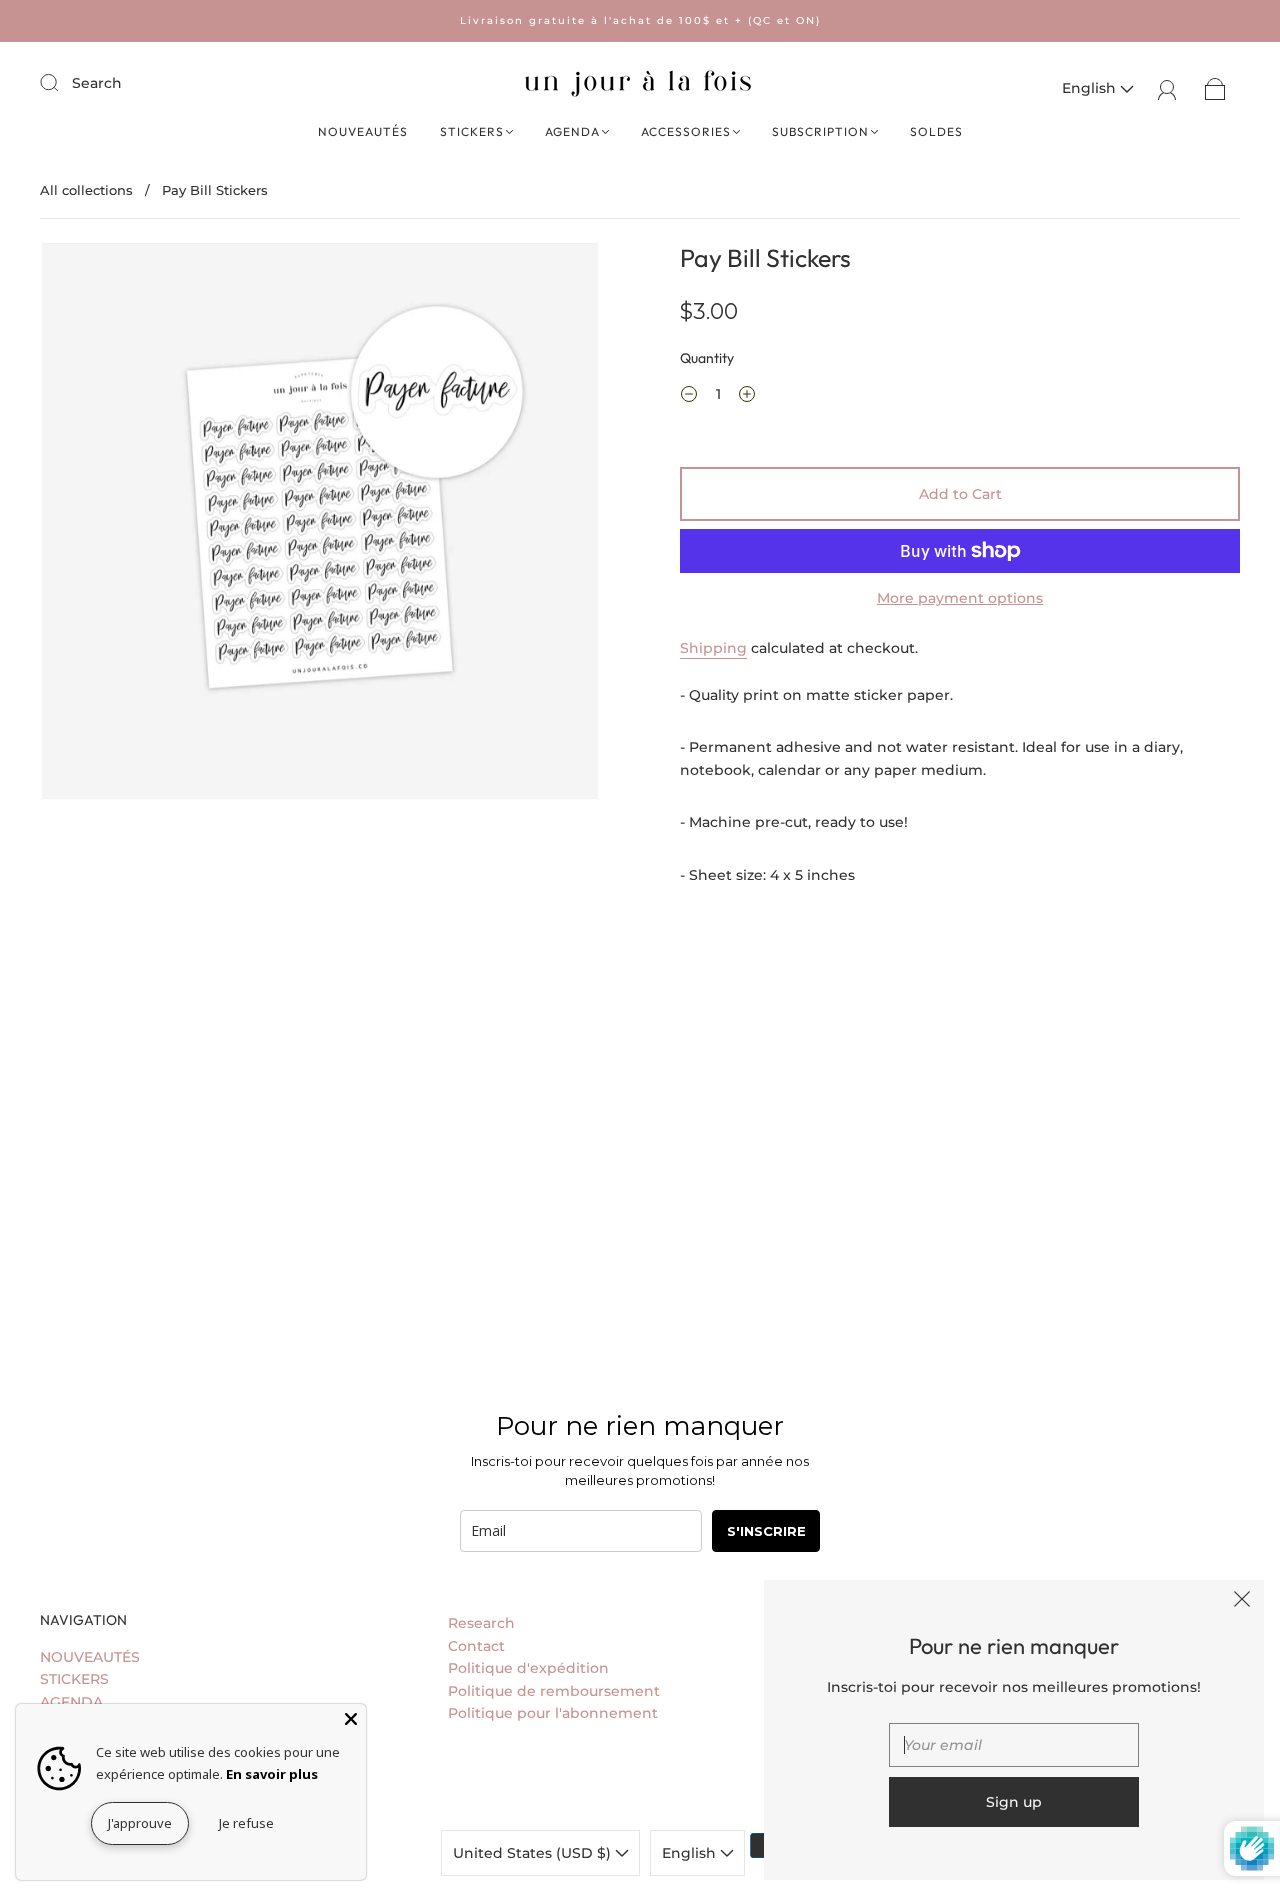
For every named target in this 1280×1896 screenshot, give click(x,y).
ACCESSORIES (686, 131)
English (1091, 88)
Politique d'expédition (528, 1668)
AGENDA (572, 131)
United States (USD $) (534, 1853)
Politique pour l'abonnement (553, 1713)
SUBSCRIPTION (820, 131)
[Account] (1167, 88)
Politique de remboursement (554, 1691)
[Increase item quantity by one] (747, 397)
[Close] (351, 1719)
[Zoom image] (320, 525)
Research (481, 1623)
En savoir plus (272, 1774)
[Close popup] (1242, 1602)
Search (97, 83)
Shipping (713, 648)
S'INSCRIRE (766, 1531)
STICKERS (472, 131)
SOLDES (936, 131)
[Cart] (1215, 88)
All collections (86, 190)
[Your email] (1014, 1745)
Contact (476, 1646)
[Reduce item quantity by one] (689, 397)
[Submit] (62, 82)
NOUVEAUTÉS (363, 131)
